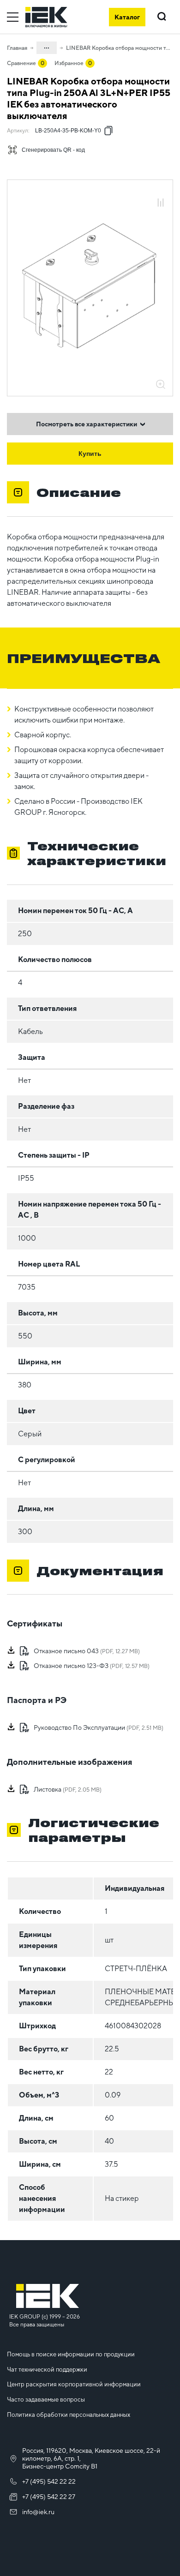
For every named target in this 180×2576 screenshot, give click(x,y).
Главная (17, 48)
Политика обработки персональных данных (69, 2415)
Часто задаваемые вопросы (46, 2400)
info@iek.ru (38, 2512)
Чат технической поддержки (47, 2370)
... (47, 46)
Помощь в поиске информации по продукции (71, 2354)
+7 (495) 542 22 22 (49, 2481)
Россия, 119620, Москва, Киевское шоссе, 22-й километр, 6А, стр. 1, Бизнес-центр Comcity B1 (91, 2458)
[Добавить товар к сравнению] (161, 203)
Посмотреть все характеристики (87, 424)
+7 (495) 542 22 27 (49, 2497)
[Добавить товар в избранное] (161, 193)
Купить (90, 454)
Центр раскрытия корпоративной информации (74, 2384)
